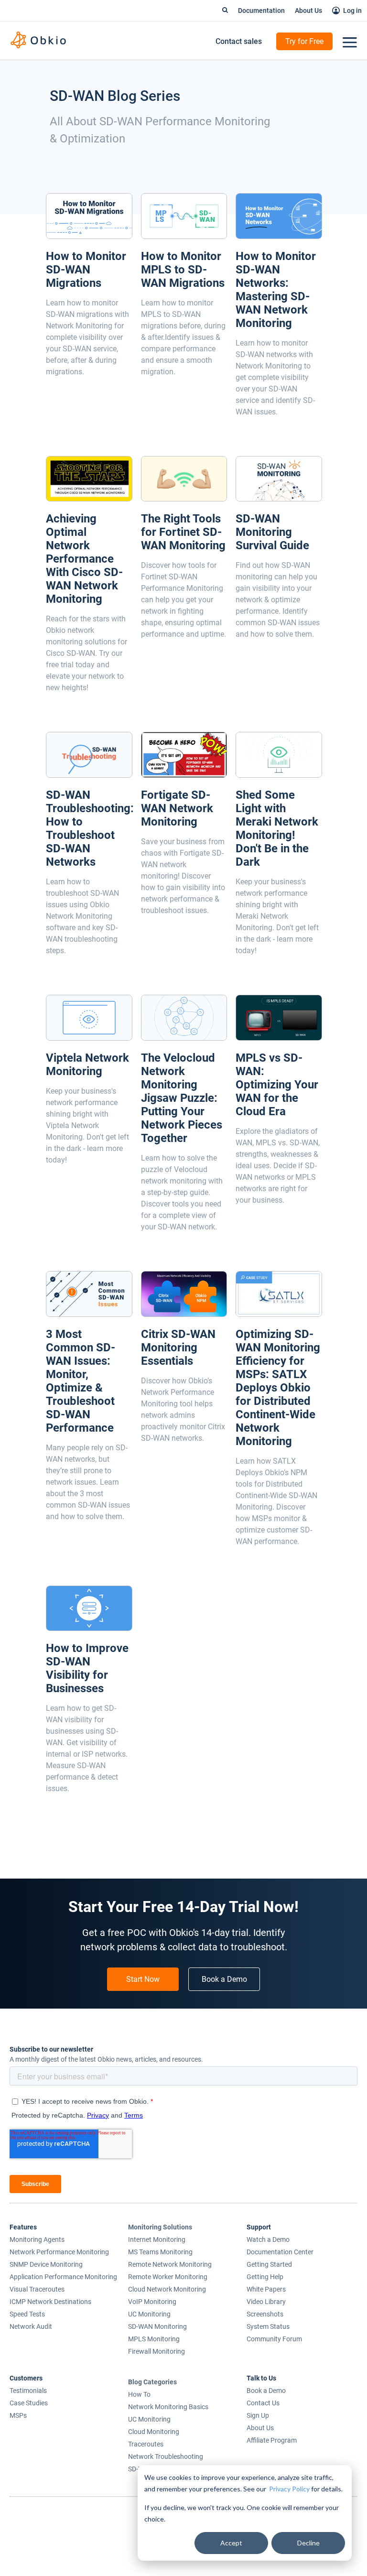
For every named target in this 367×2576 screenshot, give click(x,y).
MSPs (18, 2415)
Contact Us (263, 2403)
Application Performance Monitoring (63, 2277)
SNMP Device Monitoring (46, 2264)
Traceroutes (146, 2444)
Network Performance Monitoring (59, 2252)
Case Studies (29, 2403)
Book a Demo (224, 1979)
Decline (308, 2543)
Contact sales (239, 41)
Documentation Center (280, 2252)
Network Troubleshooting (166, 2456)
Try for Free (304, 41)
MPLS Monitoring (154, 2339)
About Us (308, 11)
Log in (352, 11)
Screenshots (265, 2314)
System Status (268, 2326)
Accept (231, 2543)
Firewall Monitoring (157, 2351)
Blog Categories (152, 2382)
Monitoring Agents (37, 2239)
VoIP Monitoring (152, 2302)
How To (139, 2394)
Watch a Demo (268, 2239)
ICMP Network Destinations (50, 2302)
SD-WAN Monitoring (157, 2326)
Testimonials (28, 2391)
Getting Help (265, 2277)
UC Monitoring (149, 2314)
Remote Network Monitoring (170, 2264)
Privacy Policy (289, 2489)
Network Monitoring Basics (168, 2407)
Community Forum (274, 2339)
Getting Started (269, 2264)
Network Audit (31, 2326)
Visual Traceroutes (37, 2289)
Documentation (261, 11)
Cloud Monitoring (154, 2432)
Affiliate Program (272, 2440)
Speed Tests (27, 2314)
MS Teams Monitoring (160, 2252)
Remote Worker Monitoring (168, 2277)
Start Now (143, 1979)
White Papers (266, 2289)
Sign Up (258, 2415)
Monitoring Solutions (160, 2227)
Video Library (266, 2302)
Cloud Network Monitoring (167, 2289)
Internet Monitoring (157, 2239)
